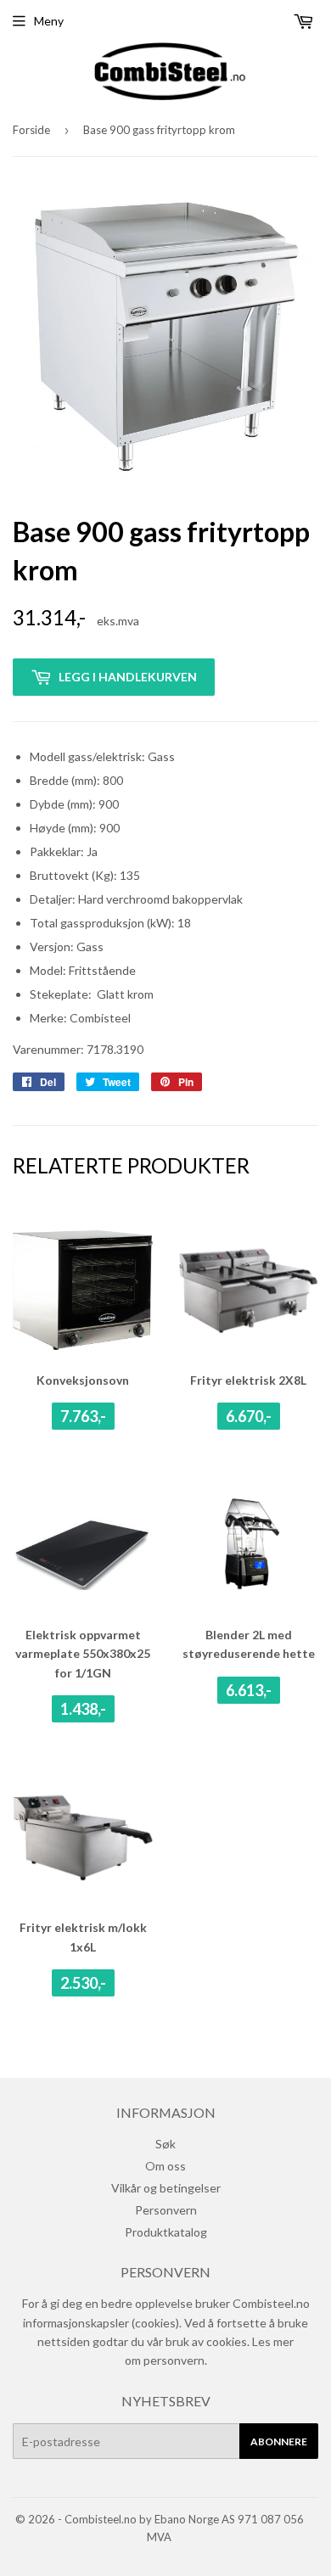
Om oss (165, 2166)
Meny (49, 21)
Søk (165, 2144)
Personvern (166, 2210)
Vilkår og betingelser (166, 2188)
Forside (31, 130)
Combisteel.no (101, 2519)
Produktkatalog (166, 2232)
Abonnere (279, 2442)
